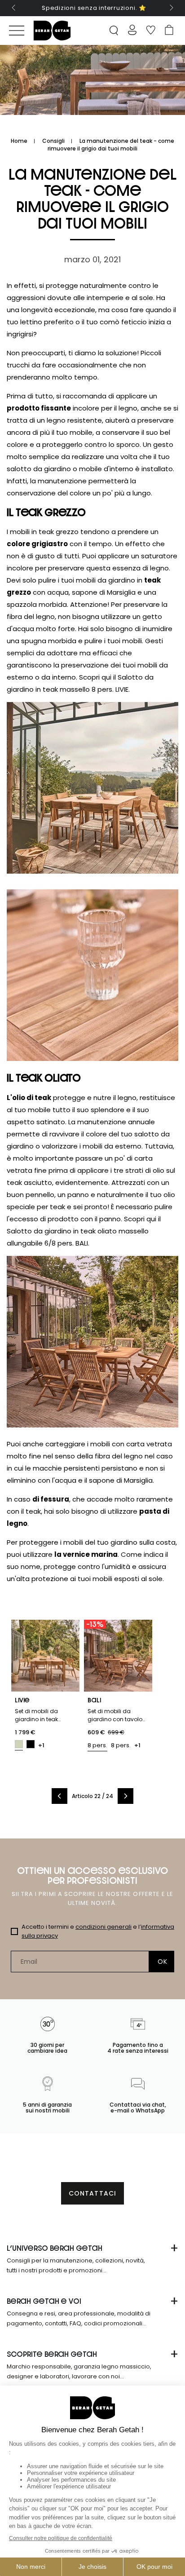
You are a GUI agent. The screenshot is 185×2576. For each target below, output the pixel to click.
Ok (162, 1962)
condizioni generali (104, 1927)
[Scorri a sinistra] (14, 8)
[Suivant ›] (126, 1796)
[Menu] (17, 31)
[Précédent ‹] (59, 1796)
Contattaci (92, 2193)
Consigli (53, 141)
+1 (41, 1745)
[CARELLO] (169, 31)
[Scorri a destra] (171, 8)
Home (19, 141)
